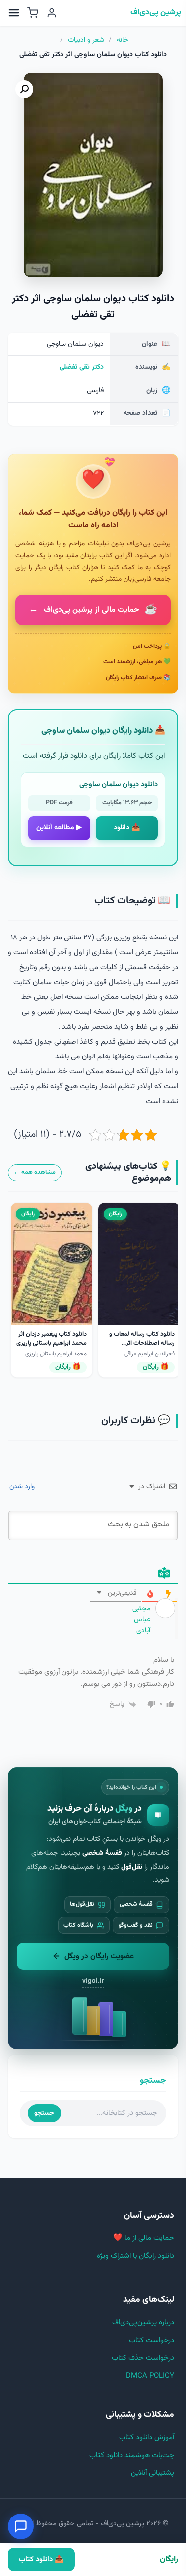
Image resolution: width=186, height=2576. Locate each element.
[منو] (14, 13)
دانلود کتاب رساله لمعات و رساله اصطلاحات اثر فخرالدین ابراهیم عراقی (142, 1343)
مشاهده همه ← (35, 1172)
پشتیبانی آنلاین (153, 2473)
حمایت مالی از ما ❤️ (144, 2238)
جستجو (44, 2113)
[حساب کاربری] (52, 13)
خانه (123, 40)
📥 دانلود (127, 828)
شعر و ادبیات (86, 40)
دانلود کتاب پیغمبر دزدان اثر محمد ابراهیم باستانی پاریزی (52, 1339)
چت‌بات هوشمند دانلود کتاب (132, 2455)
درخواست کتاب (152, 2340)
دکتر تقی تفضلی (82, 367)
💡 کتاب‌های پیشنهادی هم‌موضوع (128, 1173)
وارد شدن (23, 1487)
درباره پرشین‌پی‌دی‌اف (143, 2322)
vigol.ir (93, 1981)
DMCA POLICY (150, 2376)
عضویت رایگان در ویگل (99, 1956)
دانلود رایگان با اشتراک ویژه (135, 2256)
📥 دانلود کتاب (41, 2559)
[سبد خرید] (33, 13)
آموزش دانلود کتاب (147, 2437)
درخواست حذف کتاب (143, 2358)
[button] (24, 89)
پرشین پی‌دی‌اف (156, 13)
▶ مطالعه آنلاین (59, 828)
